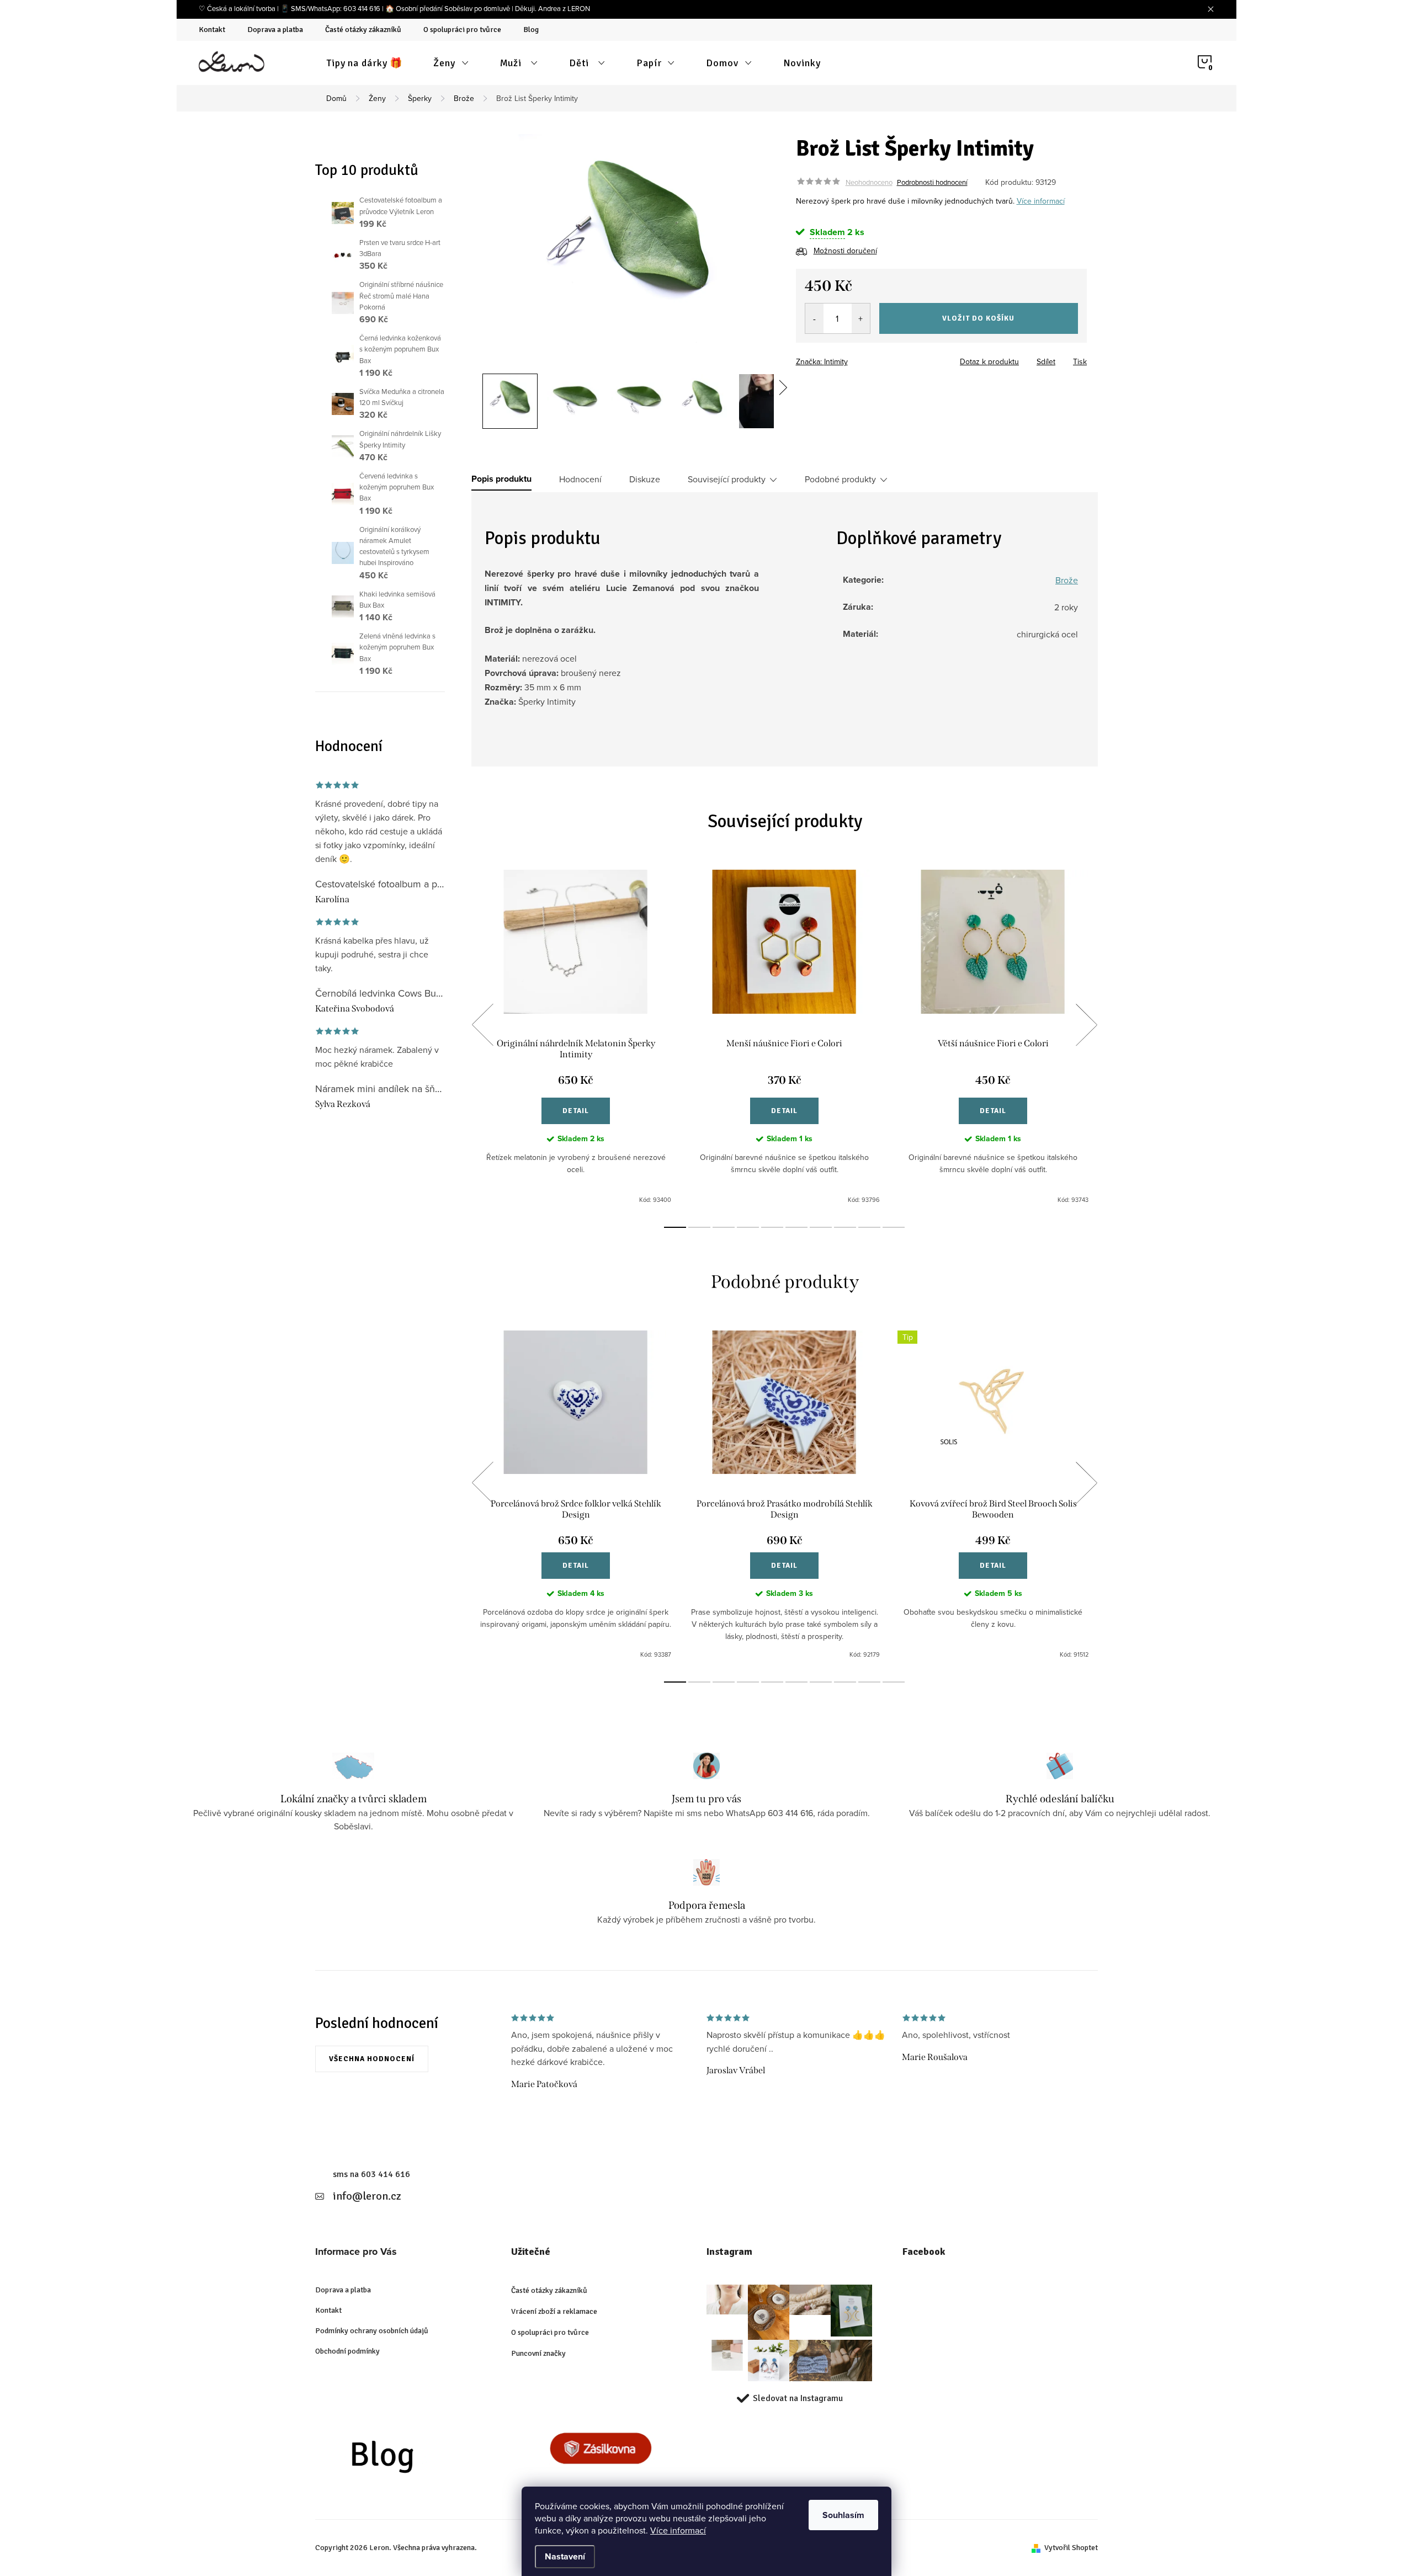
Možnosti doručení (845, 251)
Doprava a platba (275, 30)
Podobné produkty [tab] (840, 479)
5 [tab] (772, 1227)
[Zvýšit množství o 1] (861, 318)
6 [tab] (796, 1227)
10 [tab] (894, 1227)
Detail (576, 1111)
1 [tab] (675, 1227)
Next (1086, 1025)
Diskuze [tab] (645, 479)
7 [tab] (821, 1227)
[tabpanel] (576, 1037)
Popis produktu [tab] (501, 479)
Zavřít (857, 358)
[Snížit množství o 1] (814, 318)
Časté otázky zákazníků (363, 30)
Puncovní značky (538, 2353)
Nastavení (565, 2556)
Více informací (678, 2530)
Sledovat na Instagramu (798, 2398)
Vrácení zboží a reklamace (554, 2311)
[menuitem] (365, 63)
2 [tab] (699, 1227)
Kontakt (212, 30)
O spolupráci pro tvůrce (462, 30)
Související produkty (727, 479)
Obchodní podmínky (347, 2351)
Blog (531, 30)
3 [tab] (724, 1227)
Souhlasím (843, 2515)
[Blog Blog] (404, 2460)
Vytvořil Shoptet (1071, 2548)
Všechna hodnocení (372, 2059)
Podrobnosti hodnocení (932, 182)
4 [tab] (748, 1227)
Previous (482, 1025)
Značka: (822, 361)
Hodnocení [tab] (580, 479)
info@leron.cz (367, 2196)
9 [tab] (869, 1227)
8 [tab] (845, 1227)
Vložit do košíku (978, 318)
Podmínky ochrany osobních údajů (372, 2331)
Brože (1067, 580)
